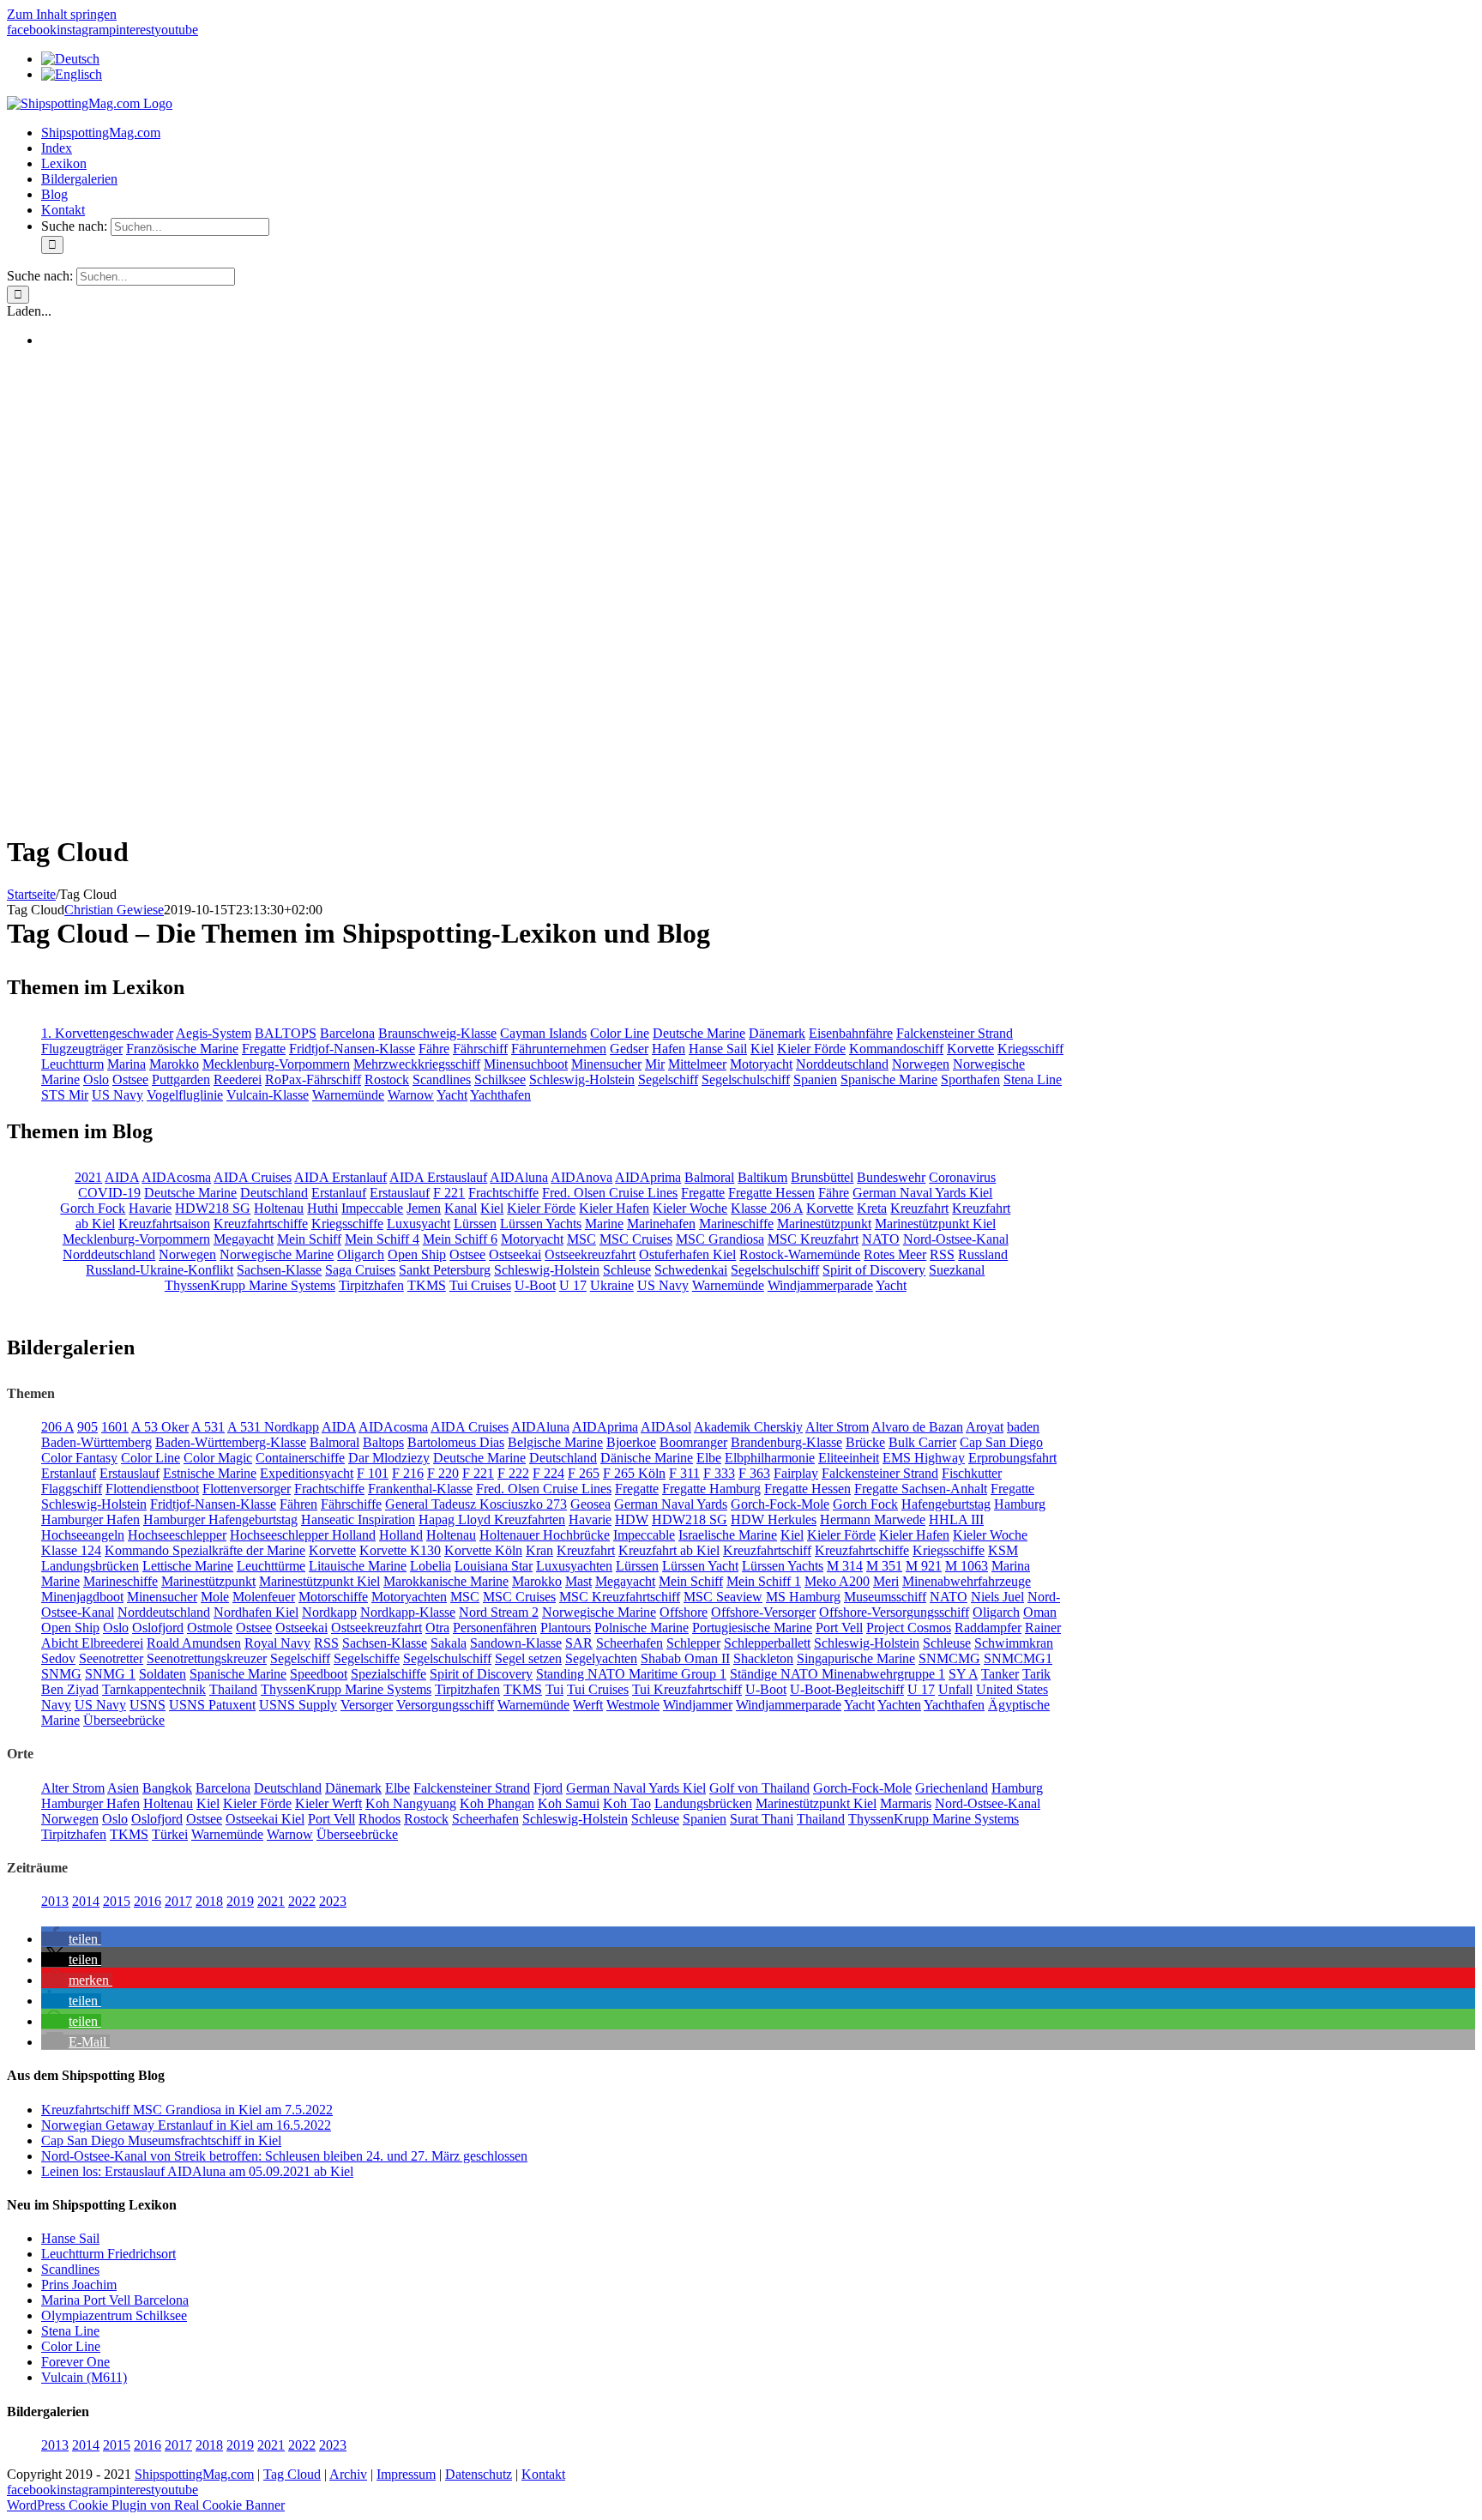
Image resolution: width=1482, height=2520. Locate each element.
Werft (588, 1705)
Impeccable (372, 1208)
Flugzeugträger (82, 1049)
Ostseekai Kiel (265, 1819)
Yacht (452, 1095)
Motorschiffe (333, 1597)
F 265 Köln (634, 1473)
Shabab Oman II (685, 1658)
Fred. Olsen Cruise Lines (610, 1193)
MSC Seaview (723, 1597)
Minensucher (606, 1064)
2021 (88, 1177)
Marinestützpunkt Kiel (935, 1224)
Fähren (298, 1504)
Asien (123, 1788)
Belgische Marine (555, 1442)
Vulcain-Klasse (268, 1095)
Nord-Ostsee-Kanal (956, 1239)
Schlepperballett (767, 1643)
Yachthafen (500, 1095)
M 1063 (967, 1566)
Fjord (548, 1788)
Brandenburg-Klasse (786, 1442)
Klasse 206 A (767, 1208)
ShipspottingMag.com (194, 2474)
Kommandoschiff (896, 1049)
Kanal (461, 1208)
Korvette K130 (400, 1550)
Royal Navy (277, 1643)
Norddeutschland (842, 1064)
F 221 (449, 1193)
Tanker (1000, 1674)
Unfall (955, 1689)
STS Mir (65, 1095)
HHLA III (956, 1519)
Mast (578, 1581)
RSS (942, 1254)
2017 (178, 1901)
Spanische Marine (889, 1079)
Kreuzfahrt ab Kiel (669, 1550)
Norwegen (921, 1064)
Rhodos (380, 1819)
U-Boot (535, 1285)
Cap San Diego (1001, 1442)
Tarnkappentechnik (154, 1689)
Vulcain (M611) (84, 2377)
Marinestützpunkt (824, 1224)
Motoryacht (761, 1064)
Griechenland (952, 1788)
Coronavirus (962, 1177)
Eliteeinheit (849, 1458)
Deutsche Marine (699, 1033)
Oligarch (361, 1254)
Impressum (406, 2474)
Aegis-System (214, 1033)
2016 (148, 1901)
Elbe (709, 1458)
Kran (539, 1550)
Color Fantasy (79, 1458)
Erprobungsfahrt (1012, 1458)
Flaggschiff (72, 1489)
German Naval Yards (671, 1504)
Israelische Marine (728, 1535)
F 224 (548, 1473)
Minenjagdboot (82, 1597)
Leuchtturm (72, 1064)
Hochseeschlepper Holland (303, 1535)
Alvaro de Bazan (917, 1427)
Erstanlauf (339, 1193)
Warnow (411, 1095)
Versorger (367, 1705)
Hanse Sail (718, 1049)
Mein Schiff (309, 1239)
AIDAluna (519, 1177)
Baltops (383, 1442)
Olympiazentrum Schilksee (114, 2315)
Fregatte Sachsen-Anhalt (921, 1489)
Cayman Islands (543, 1033)
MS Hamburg (803, 1597)
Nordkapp (329, 1612)
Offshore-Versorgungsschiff (894, 1612)
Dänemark (777, 1033)
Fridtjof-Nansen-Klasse (352, 1049)
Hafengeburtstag (946, 1504)
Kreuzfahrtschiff (767, 1550)
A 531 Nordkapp (273, 1427)
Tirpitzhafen (371, 1285)
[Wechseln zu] (70, 59)
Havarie (150, 1208)
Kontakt (543, 2474)
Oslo (96, 1079)
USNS (148, 1705)
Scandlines (442, 1079)
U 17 (573, 1285)
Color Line (620, 1033)
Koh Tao (627, 1803)
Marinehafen (661, 1224)
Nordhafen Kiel (256, 1612)
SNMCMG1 (1018, 1658)
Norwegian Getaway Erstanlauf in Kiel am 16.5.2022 (186, 2125)
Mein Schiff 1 (764, 1581)
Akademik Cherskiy (748, 1427)
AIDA (122, 1177)
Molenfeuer (264, 1597)
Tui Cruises (480, 1285)
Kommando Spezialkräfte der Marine (205, 1550)
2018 (209, 1901)
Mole (215, 1597)
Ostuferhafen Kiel (687, 1254)
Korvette (970, 1049)
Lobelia (431, 1566)
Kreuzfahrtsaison (164, 1224)
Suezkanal (957, 1270)
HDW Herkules (774, 1519)
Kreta (872, 1208)
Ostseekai (515, 1254)
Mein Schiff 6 (460, 1239)
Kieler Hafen (614, 1208)
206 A (57, 1427)
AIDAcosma (176, 1177)
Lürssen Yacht (700, 1566)
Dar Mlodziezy (389, 1458)
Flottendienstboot (152, 1489)
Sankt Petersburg (445, 1270)
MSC (581, 1239)
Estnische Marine (210, 1473)
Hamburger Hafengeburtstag (220, 1519)
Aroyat (985, 1427)
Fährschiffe (351, 1504)
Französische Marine (182, 1049)
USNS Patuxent (212, 1705)
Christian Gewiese (114, 910)
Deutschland (274, 1193)
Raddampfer (988, 1628)
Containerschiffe (300, 1458)
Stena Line (1033, 1079)
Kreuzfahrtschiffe (261, 1224)
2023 (333, 1901)
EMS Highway (924, 1458)
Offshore (684, 1612)
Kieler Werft (328, 1803)
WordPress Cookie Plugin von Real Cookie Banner (146, 2505)
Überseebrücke (124, 1720)
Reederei (238, 1079)
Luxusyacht (419, 1224)
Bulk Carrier (922, 1442)
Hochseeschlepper (177, 1535)
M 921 (924, 1566)
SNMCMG (949, 1658)
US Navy (117, 1095)
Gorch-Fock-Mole (780, 1504)
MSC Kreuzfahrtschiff (620, 1597)
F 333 (719, 1473)
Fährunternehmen (559, 1049)
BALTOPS (286, 1033)
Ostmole (210, 1628)
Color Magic (218, 1458)
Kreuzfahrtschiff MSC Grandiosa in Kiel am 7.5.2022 (187, 2110)
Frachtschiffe (503, 1193)
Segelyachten (601, 1658)
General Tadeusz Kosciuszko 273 (476, 1504)
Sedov (58, 1658)
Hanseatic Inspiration (358, 1519)
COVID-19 (109, 1193)
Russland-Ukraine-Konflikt (160, 1270)
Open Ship (417, 1254)
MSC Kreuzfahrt (813, 1239)
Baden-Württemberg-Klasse (231, 1442)
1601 (115, 1427)
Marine (604, 1224)
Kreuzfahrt (919, 1208)
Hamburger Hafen (90, 1519)
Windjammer (698, 1705)
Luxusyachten (574, 1566)
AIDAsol (666, 1427)
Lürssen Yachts (541, 1224)
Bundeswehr (891, 1177)
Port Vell (839, 1628)
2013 (55, 1901)
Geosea (590, 1504)
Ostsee (130, 1079)
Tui (554, 1689)
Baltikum (762, 1177)
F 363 (754, 1473)
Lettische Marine (188, 1566)
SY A (963, 1674)
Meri (886, 1581)
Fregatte (264, 1049)
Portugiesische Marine (752, 1628)
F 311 (684, 1473)
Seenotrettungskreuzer (207, 1658)
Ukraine (612, 1285)
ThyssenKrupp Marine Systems (250, 1285)
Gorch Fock (93, 1208)
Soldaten (163, 1674)
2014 (86, 1901)
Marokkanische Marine (446, 1581)
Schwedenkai (691, 1270)
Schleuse (627, 1270)
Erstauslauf (400, 1193)
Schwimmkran (1014, 1643)
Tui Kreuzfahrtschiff (687, 1689)
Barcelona (347, 1033)
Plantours (566, 1628)
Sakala (449, 1643)
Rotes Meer (895, 1254)
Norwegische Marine (277, 1254)
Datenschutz (479, 2474)
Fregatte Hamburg (711, 1489)
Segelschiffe (367, 1658)
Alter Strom (837, 1427)
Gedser (629, 1049)
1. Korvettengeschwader (107, 1033)
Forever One (75, 2362)
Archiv (348, 2474)
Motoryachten (409, 1597)
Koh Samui (569, 1803)
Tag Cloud (292, 2474)
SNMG (61, 1674)
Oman (1040, 1612)
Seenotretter (111, 1658)
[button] (71, 1939)
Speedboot (319, 1674)
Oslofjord (158, 1628)
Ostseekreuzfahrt (590, 1254)
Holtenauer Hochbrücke (545, 1535)
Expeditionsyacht (307, 1473)
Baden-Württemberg (96, 1442)
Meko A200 (837, 1581)
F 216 (408, 1473)
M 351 (884, 1566)
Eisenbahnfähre (851, 1033)
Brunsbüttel (822, 1177)
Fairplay (796, 1473)
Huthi (322, 1208)
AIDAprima (648, 1177)
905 (87, 1427)
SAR (579, 1643)
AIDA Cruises (253, 1177)
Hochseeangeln (83, 1535)
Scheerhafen (630, 1643)
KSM (1003, 1550)
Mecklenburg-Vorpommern (276, 1064)
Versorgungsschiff (445, 1705)
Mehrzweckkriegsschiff (417, 1064)
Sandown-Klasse (516, 1643)
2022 (302, 1901)
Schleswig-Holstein (582, 1079)
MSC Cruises (636, 1239)
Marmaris (906, 1803)
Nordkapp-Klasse (408, 1612)
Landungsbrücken (90, 1566)
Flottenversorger (247, 1489)
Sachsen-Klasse (279, 1270)
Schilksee (500, 1079)
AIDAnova (581, 1177)
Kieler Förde (811, 1049)
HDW (632, 1519)
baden (1023, 1427)
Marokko (174, 1064)
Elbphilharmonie (770, 1458)
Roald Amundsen (194, 1643)
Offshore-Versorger (763, 1612)
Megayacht (244, 1239)
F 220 (443, 1473)
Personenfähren (495, 1628)
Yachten (899, 1705)
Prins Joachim (79, 2285)
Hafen (669, 1049)
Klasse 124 (71, 1550)
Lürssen (475, 1224)
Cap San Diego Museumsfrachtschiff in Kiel (161, 2140)
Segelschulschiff (746, 1079)
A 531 (208, 1427)
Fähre (434, 1049)
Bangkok (167, 1788)
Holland (401, 1535)
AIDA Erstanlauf (340, 1177)
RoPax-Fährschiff (313, 1079)
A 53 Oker (160, 1427)
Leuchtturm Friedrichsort (108, 2254)
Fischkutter (972, 1473)
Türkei (170, 1834)
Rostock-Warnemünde (800, 1254)
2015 (117, 1901)
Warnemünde (348, 1095)
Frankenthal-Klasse (420, 1489)
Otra (437, 1628)
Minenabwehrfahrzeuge (967, 1581)
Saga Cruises (360, 1270)
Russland (983, 1254)
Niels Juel (997, 1597)
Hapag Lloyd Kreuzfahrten (492, 1519)
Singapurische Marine (856, 1658)
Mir (655, 1064)
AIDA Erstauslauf (438, 1177)
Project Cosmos (909, 1628)
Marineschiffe (736, 1224)
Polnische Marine (642, 1628)
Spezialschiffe (389, 1674)
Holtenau (279, 1208)
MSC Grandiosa (720, 1239)
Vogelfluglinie (185, 1095)
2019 (240, 1901)
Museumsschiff (885, 1597)
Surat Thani (762, 1819)
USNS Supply (298, 1705)
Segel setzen (528, 1658)
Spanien (815, 1079)
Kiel (762, 1049)
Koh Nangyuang (411, 1803)
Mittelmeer (697, 1064)
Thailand (233, 1689)
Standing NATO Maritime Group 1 (631, 1674)
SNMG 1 (110, 1674)
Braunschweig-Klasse (437, 1033)
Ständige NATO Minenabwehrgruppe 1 (837, 1674)
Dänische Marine (647, 1458)
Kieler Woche (690, 1208)
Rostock (387, 1079)
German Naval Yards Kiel (922, 1193)
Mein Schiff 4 (382, 1239)
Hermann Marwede (873, 1519)
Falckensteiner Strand (955, 1033)
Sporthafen (970, 1079)
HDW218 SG (213, 1208)
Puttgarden (181, 1079)
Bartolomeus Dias (456, 1442)
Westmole (633, 1705)
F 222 (513, 1473)
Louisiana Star (494, 1566)
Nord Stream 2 (499, 1612)
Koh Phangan (497, 1803)
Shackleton (763, 1658)
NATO (881, 1239)
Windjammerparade (820, 1285)
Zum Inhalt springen (62, 14)
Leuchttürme (271, 1566)
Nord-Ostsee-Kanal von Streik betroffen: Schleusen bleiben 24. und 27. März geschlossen (284, 2156)
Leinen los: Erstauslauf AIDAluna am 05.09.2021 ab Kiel (197, 2171)
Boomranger (693, 1442)
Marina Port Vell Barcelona (115, 2300)
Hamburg (1020, 1504)
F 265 (584, 1473)
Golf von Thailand (759, 1788)
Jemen (424, 1208)
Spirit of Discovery (874, 1270)
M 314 (845, 1566)
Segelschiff (668, 1079)
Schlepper (693, 1643)
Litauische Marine (358, 1566)
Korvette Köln (483, 1550)
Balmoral (709, 1177)
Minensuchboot (526, 1064)
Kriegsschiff (1030, 1049)
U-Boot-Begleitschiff (847, 1689)
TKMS (427, 1285)
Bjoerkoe (631, 1442)
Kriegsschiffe (347, 1224)
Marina (127, 1064)
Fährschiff (480, 1049)
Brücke (865, 1442)
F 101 (373, 1473)
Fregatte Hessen (771, 1193)
